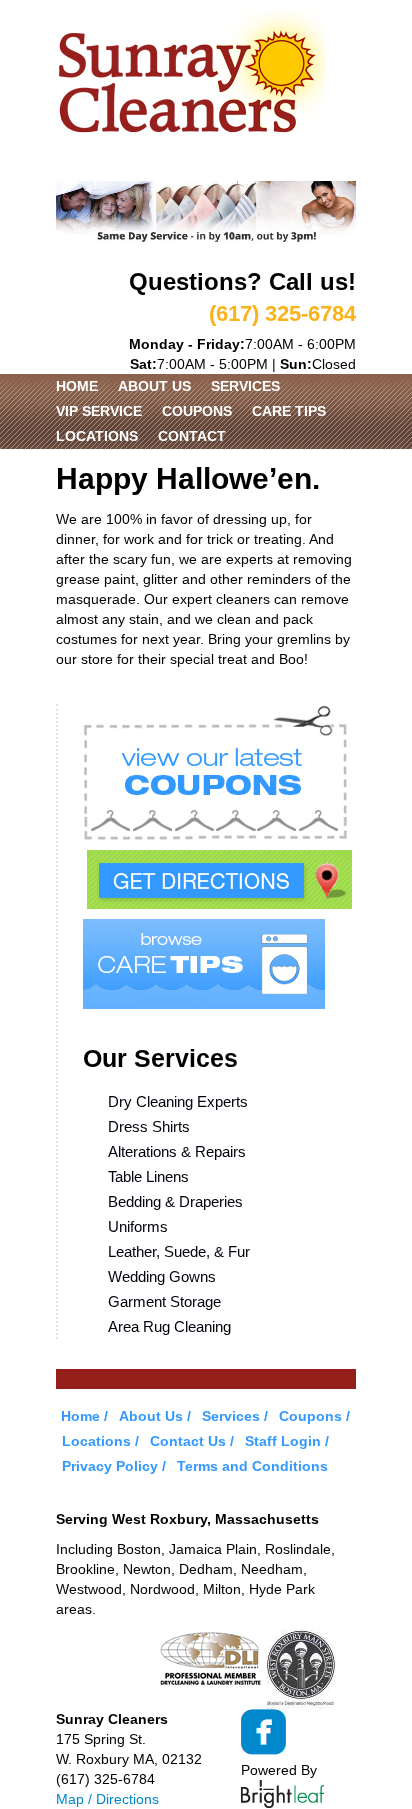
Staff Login (283, 1441)
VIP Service (99, 411)
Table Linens (148, 1176)
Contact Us (188, 1441)
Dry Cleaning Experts (178, 1101)
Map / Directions (107, 1799)
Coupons (197, 411)
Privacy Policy (110, 1466)
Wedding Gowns (162, 1276)
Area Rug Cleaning (169, 1326)
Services (245, 386)
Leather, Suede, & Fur (179, 1251)
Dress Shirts (149, 1126)
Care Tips (289, 411)
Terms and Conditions (252, 1466)
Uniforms (138, 1226)
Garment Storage (164, 1301)
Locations (97, 436)
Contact (192, 436)
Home (77, 386)
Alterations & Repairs (177, 1151)
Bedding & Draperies (175, 1201)
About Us (154, 386)
